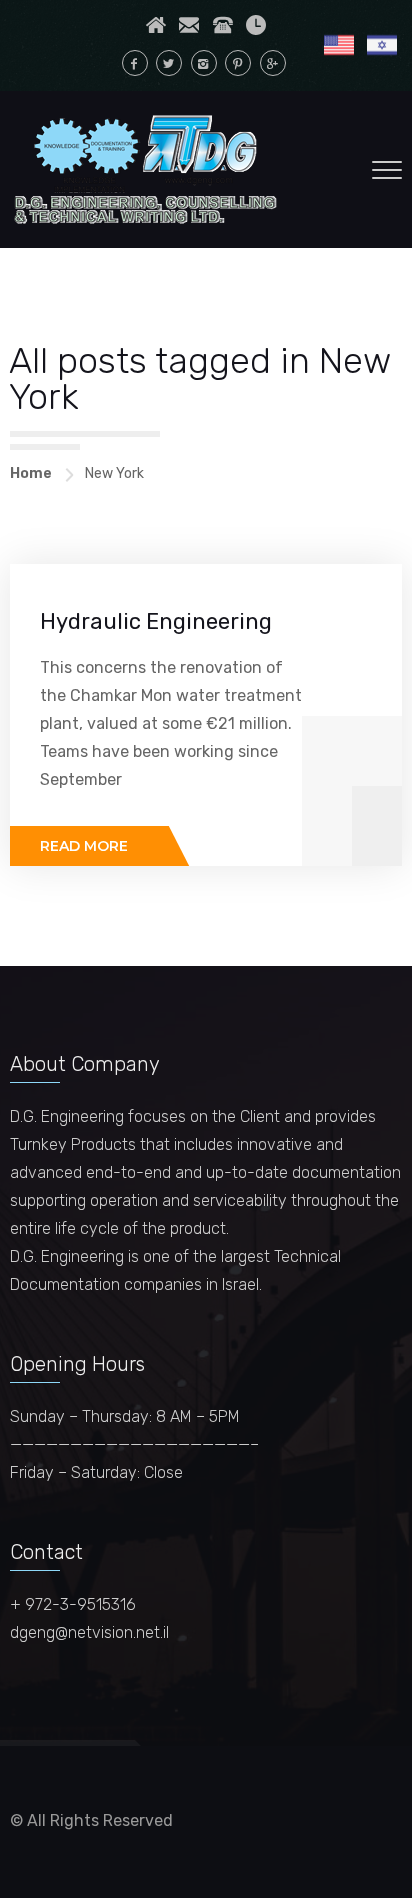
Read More (84, 846)
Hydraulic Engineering (156, 621)
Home (31, 473)
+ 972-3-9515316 (73, 1604)
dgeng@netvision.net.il (89, 1632)
